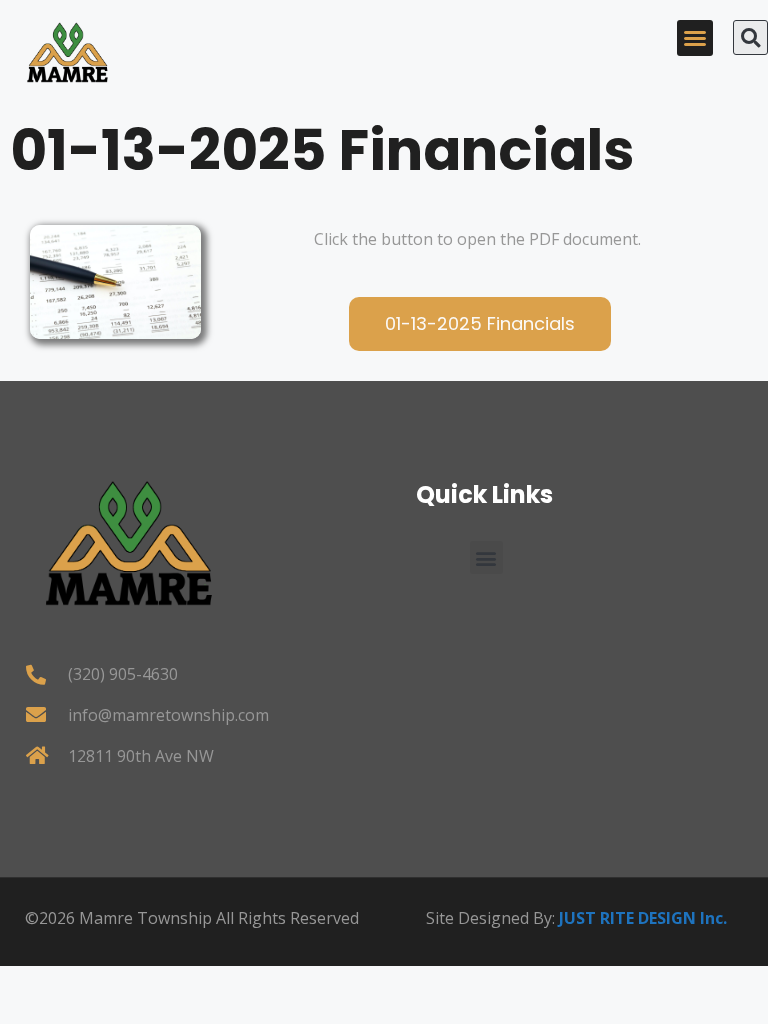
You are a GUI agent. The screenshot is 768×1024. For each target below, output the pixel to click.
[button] (695, 38)
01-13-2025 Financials (322, 150)
